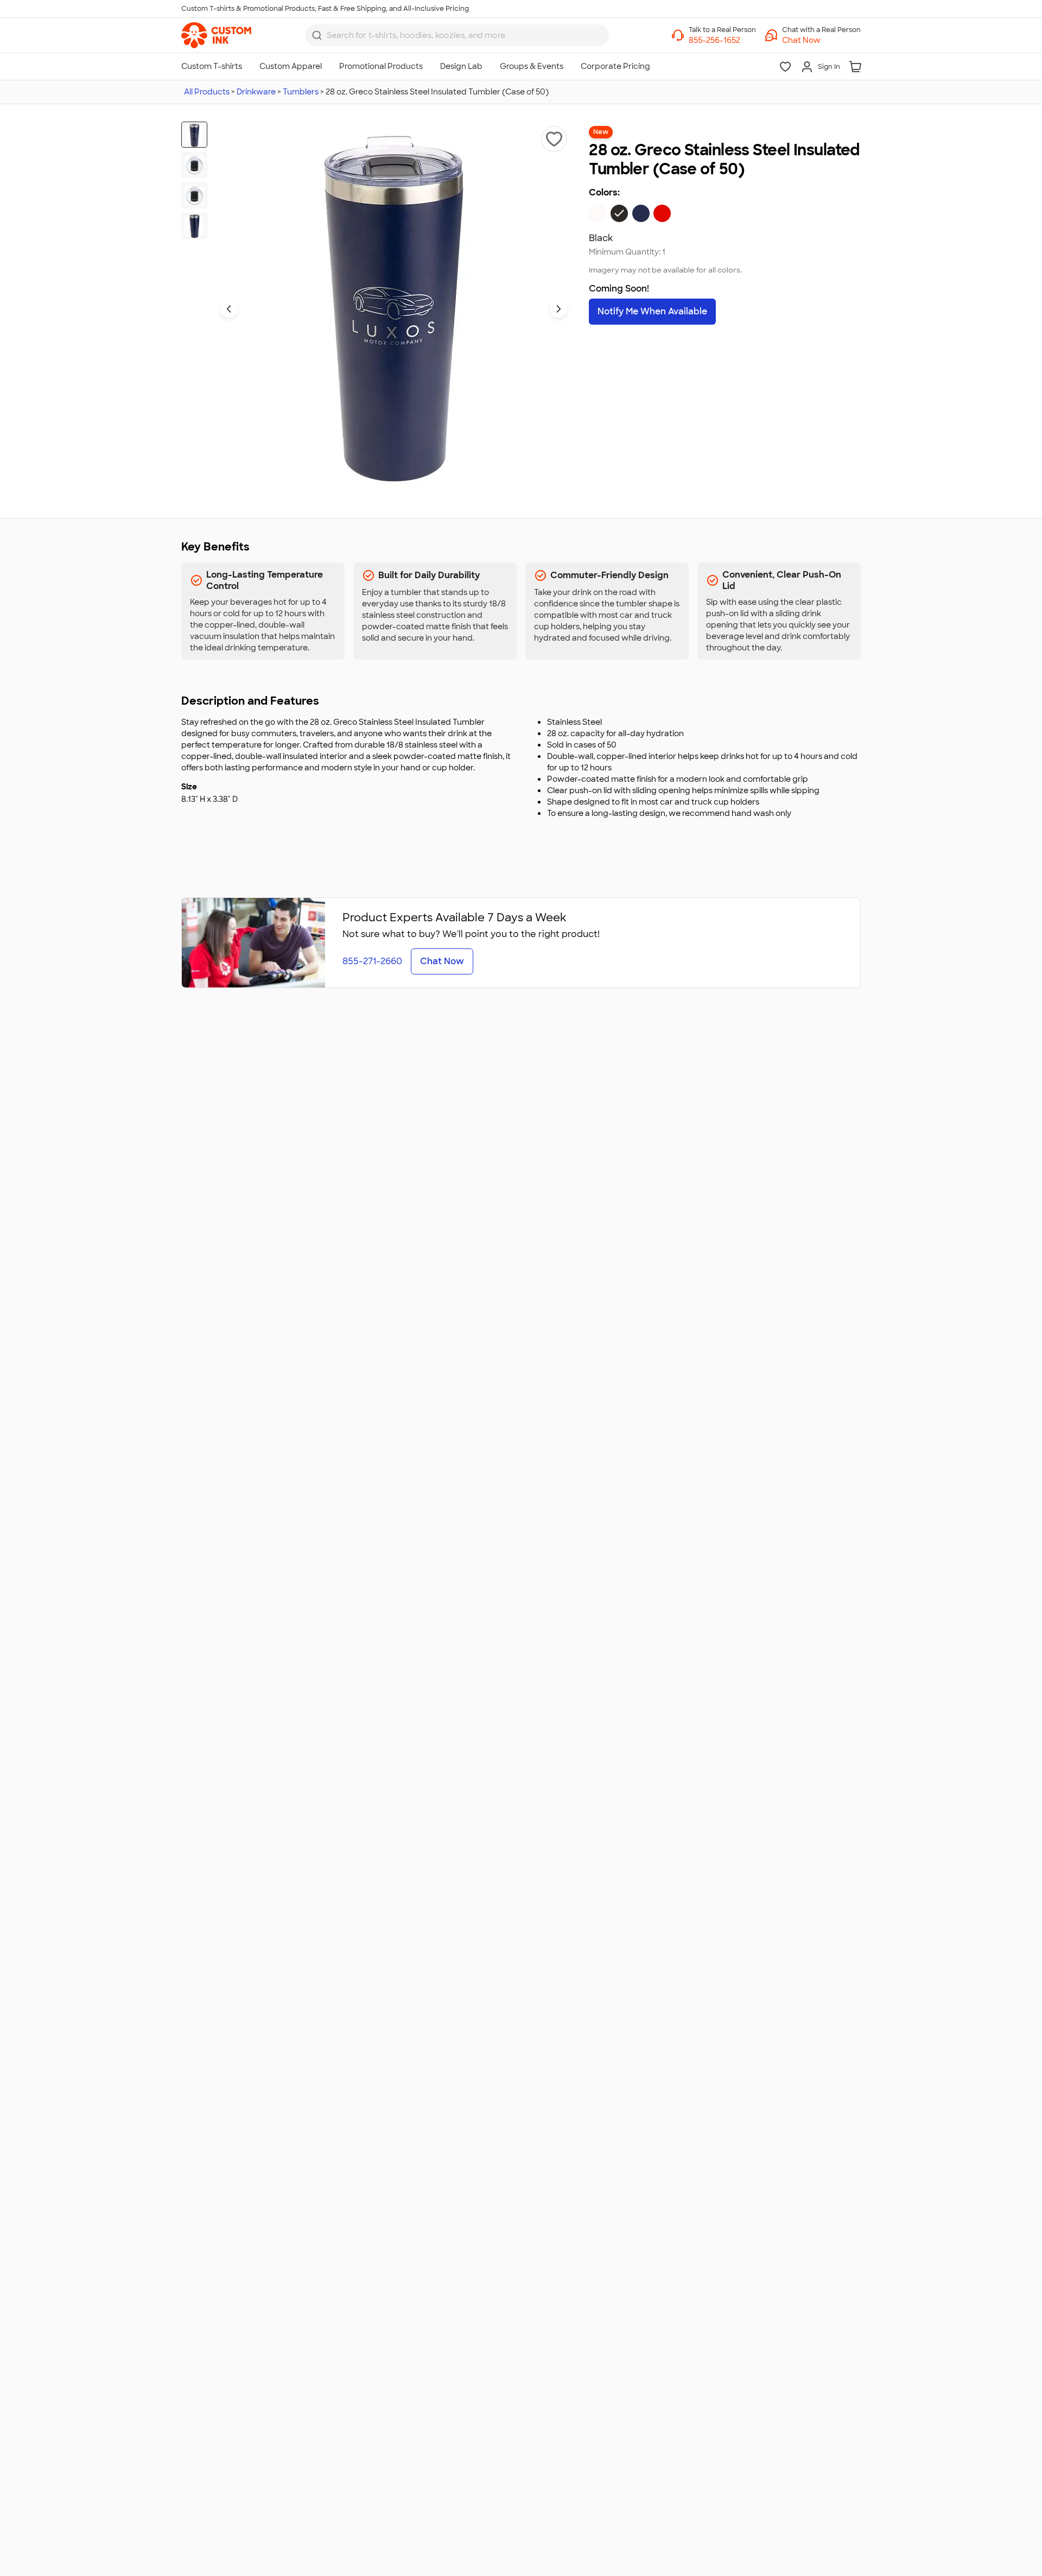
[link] (216, 35)
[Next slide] (558, 309)
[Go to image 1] (194, 135)
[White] (598, 213)
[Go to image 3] (194, 195)
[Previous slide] (229, 309)
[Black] (619, 213)
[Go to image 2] (194, 165)
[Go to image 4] (194, 226)
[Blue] (641, 213)
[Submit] (317, 35)
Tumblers (301, 92)
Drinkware (256, 92)
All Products (207, 92)
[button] (821, 40)
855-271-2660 (372, 961)
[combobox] (457, 35)
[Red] (662, 213)
